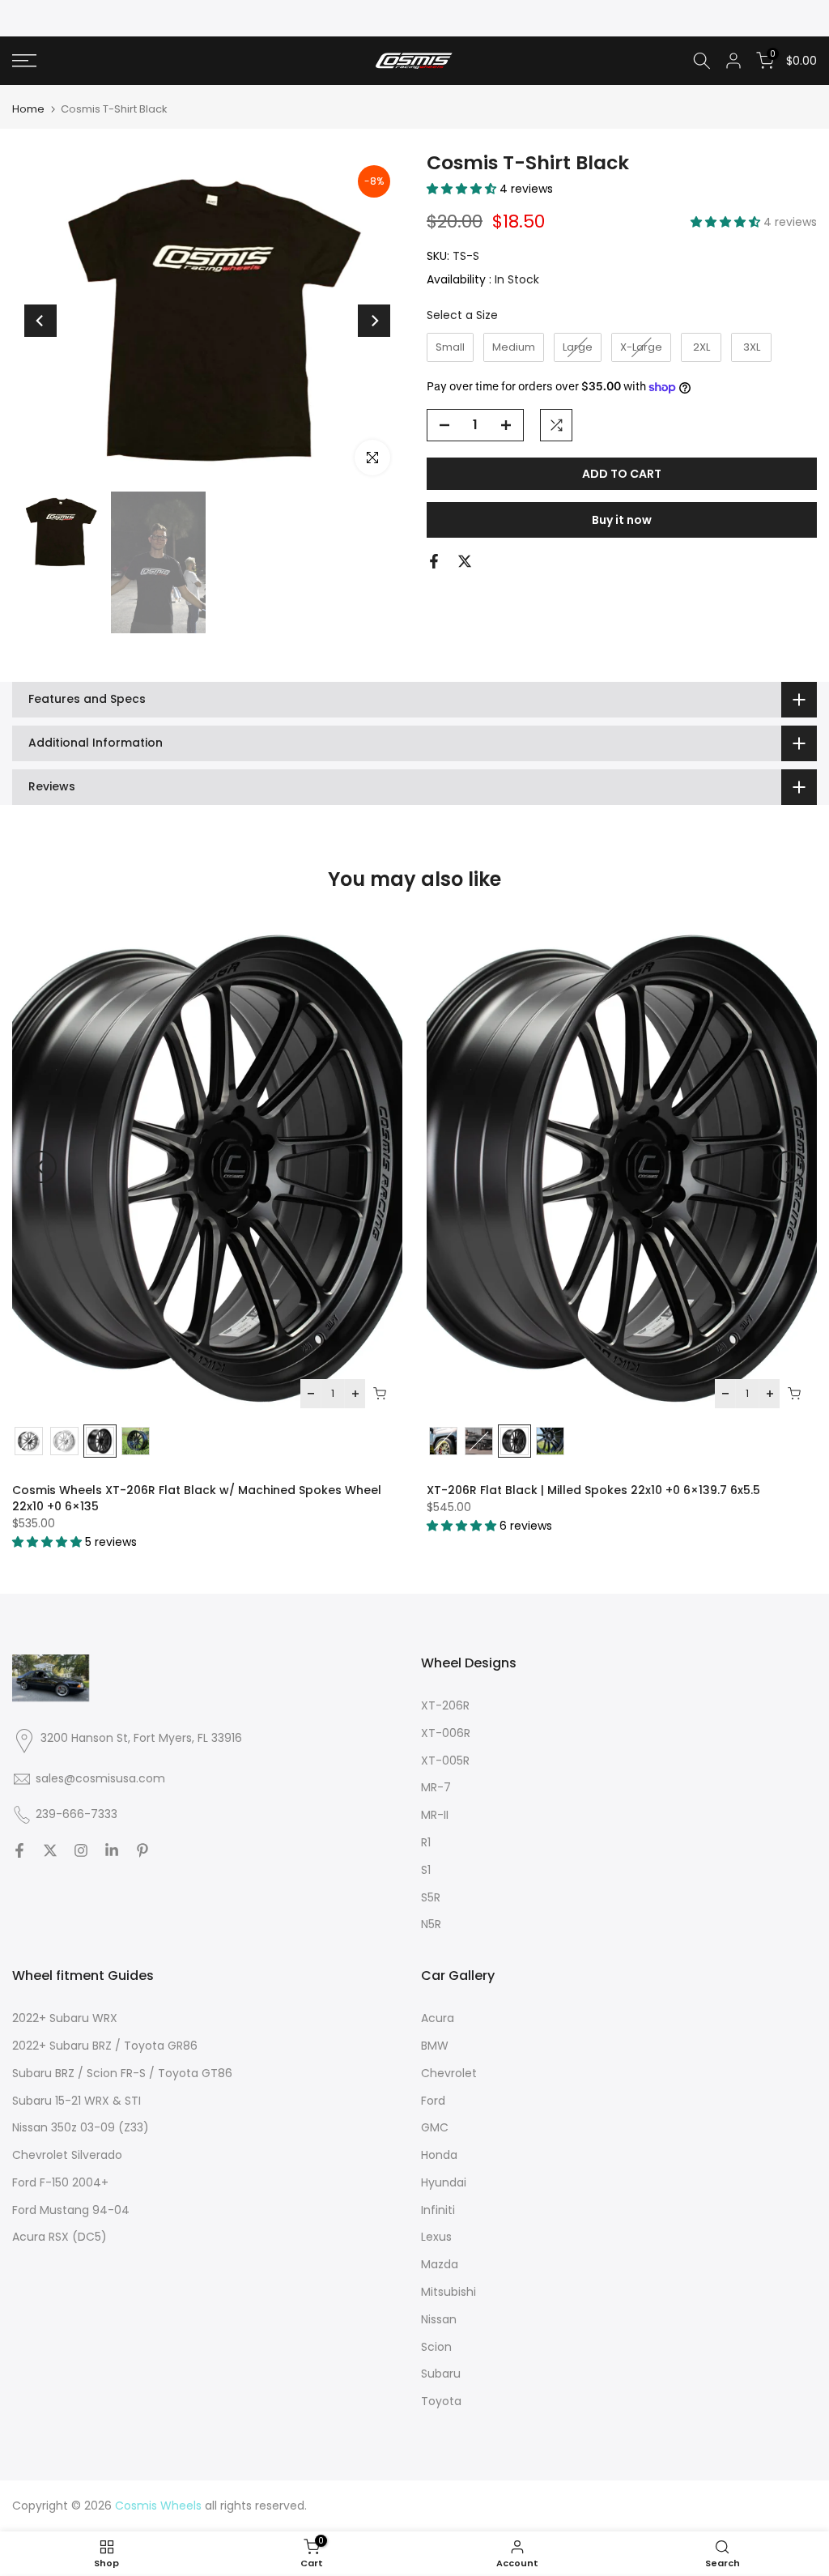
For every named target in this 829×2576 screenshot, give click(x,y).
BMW (435, 2046)
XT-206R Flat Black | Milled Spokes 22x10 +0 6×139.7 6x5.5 (593, 1490)
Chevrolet (449, 2073)
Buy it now (622, 520)
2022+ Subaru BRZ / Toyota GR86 (105, 2046)
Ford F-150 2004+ (60, 2182)
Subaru (441, 2374)
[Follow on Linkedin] (112, 1850)
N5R (431, 1924)
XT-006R (446, 1733)
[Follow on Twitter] (50, 1850)
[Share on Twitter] (465, 561)
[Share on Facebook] (434, 561)
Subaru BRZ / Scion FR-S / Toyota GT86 (122, 2073)
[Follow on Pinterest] (142, 1850)
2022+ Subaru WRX (65, 2018)
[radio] (450, 347)
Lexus (436, 2237)
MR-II (435, 1815)
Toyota (441, 2401)
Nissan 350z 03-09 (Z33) (81, 2127)
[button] (463, 189)
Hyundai (444, 2182)
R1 (426, 1842)
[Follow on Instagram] (81, 1850)
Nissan (439, 2319)
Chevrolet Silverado (67, 2155)
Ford (433, 2101)
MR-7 (436, 1787)
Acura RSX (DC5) (60, 2237)
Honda (439, 2155)
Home (28, 109)
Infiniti (438, 2210)
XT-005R (445, 1761)
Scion (436, 2347)
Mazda (440, 2264)
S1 (426, 1870)
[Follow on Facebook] (19, 1850)
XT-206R (445, 1705)
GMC (435, 2127)
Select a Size (462, 315)
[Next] (374, 321)
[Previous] (40, 321)
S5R (431, 1897)
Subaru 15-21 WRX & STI (77, 2101)
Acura (438, 2018)
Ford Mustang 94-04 (71, 2210)
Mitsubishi (449, 2292)
